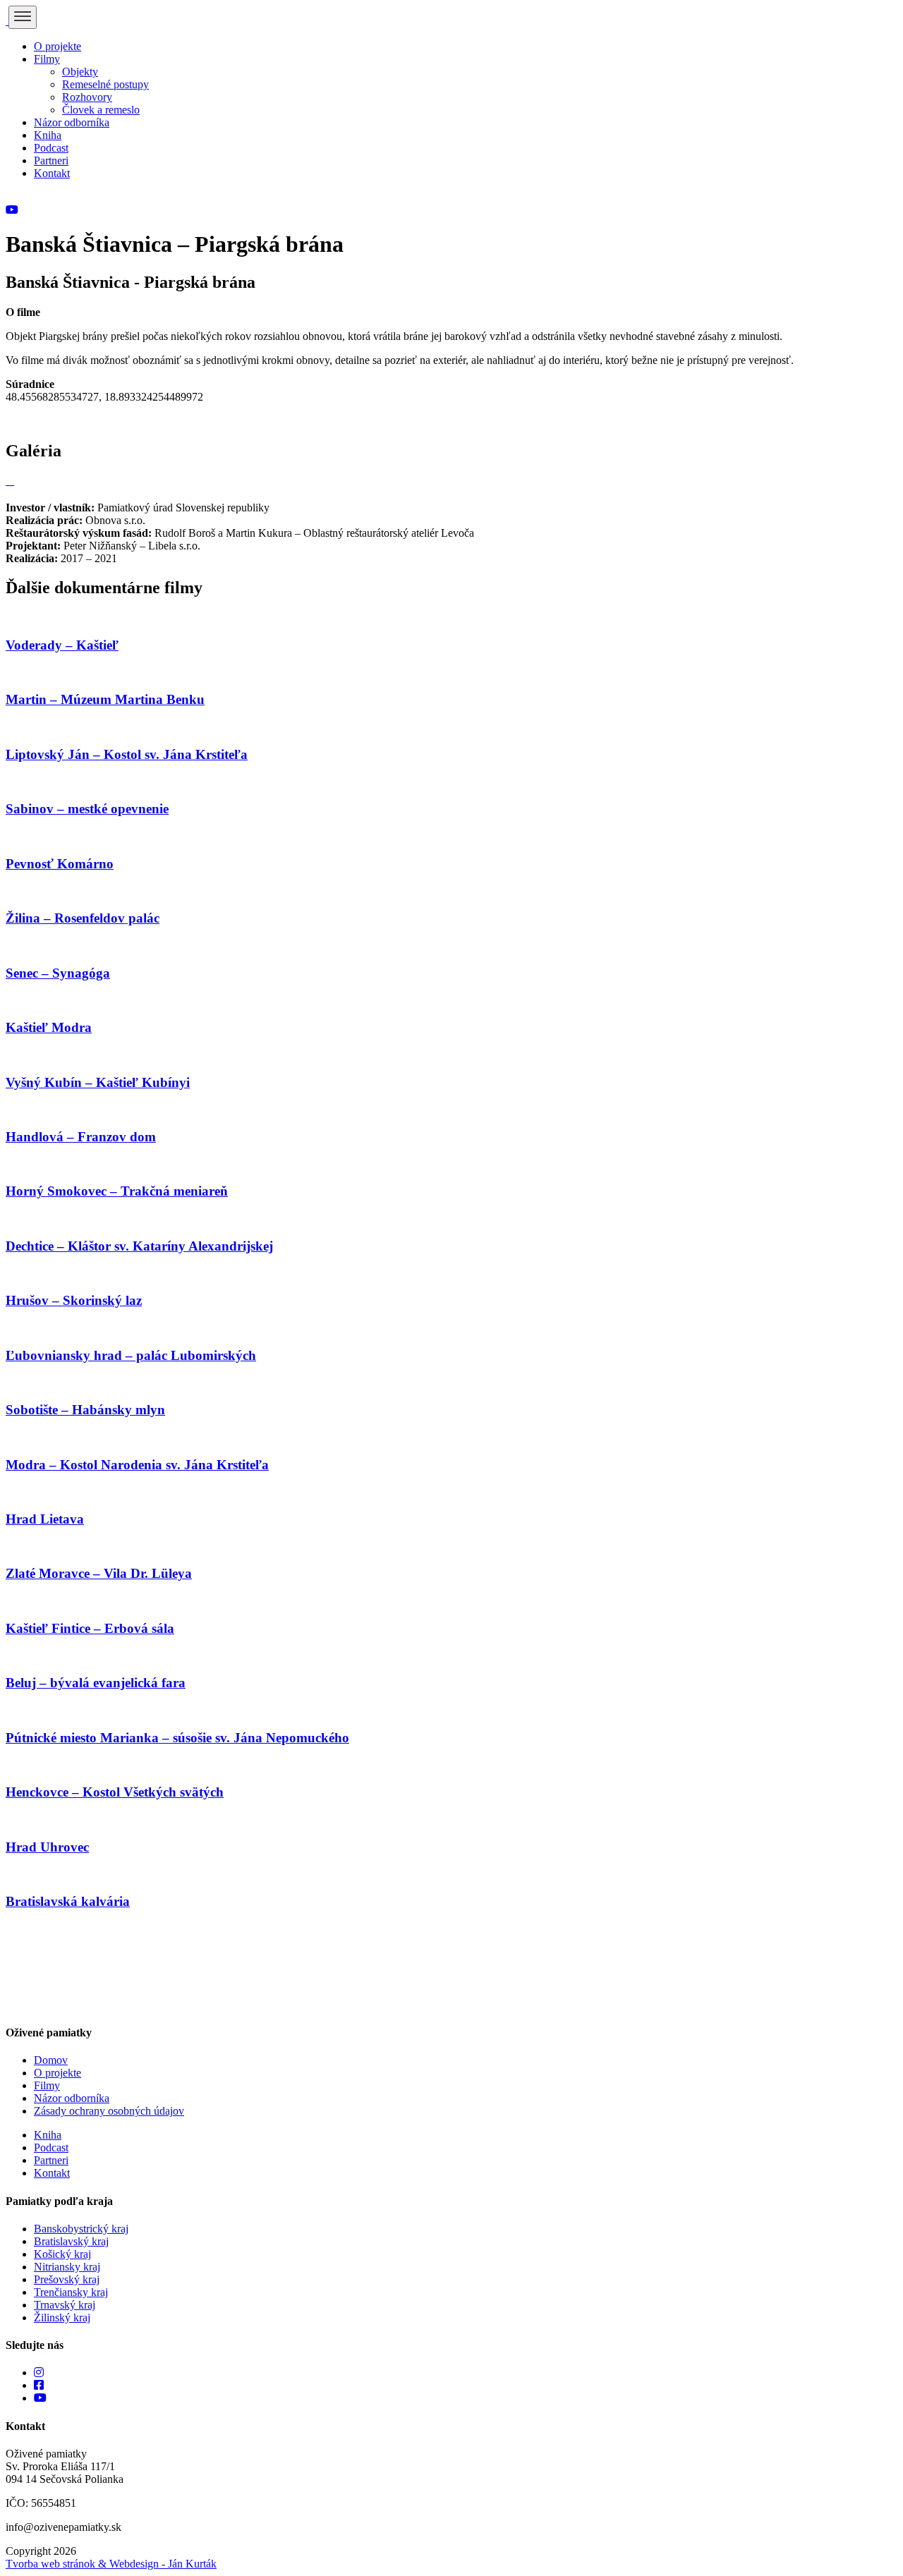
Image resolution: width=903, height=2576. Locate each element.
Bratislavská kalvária (68, 1901)
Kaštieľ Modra (49, 1027)
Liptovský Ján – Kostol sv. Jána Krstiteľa (127, 754)
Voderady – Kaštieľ (62, 645)
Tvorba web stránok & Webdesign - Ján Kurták (111, 2564)
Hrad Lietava (45, 1519)
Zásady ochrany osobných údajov (109, 2111)
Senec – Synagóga (58, 973)
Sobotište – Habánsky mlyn (85, 1410)
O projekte (57, 46)
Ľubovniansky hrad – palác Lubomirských (131, 1355)
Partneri (51, 160)
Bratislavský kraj (71, 2241)
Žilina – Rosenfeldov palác (83, 918)
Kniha (48, 135)
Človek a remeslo (101, 110)
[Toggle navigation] (23, 17)
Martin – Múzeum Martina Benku (105, 699)
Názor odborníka (72, 122)
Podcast (51, 148)
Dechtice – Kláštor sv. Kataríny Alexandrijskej (139, 1246)
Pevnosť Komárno (60, 864)
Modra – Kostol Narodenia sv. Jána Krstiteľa (137, 1465)
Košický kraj (62, 2254)
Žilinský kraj (62, 2317)
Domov (51, 2060)
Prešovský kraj (67, 2279)
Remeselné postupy (105, 84)
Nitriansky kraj (67, 2267)
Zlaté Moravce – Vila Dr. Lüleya (99, 1573)
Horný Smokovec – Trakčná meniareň (117, 1191)
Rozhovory (87, 97)
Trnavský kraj (65, 2305)
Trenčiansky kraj (71, 2292)
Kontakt (52, 173)
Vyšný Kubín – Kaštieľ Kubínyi (98, 1082)
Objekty (80, 72)
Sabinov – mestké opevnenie (87, 809)
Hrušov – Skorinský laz (74, 1300)
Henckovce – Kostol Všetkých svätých (115, 1792)
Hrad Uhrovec (47, 1847)
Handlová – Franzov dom (81, 1137)
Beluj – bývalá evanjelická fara (96, 1683)
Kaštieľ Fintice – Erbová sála (90, 1628)
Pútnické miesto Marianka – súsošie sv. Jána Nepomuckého (177, 1738)
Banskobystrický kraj (81, 2229)
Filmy (47, 59)
